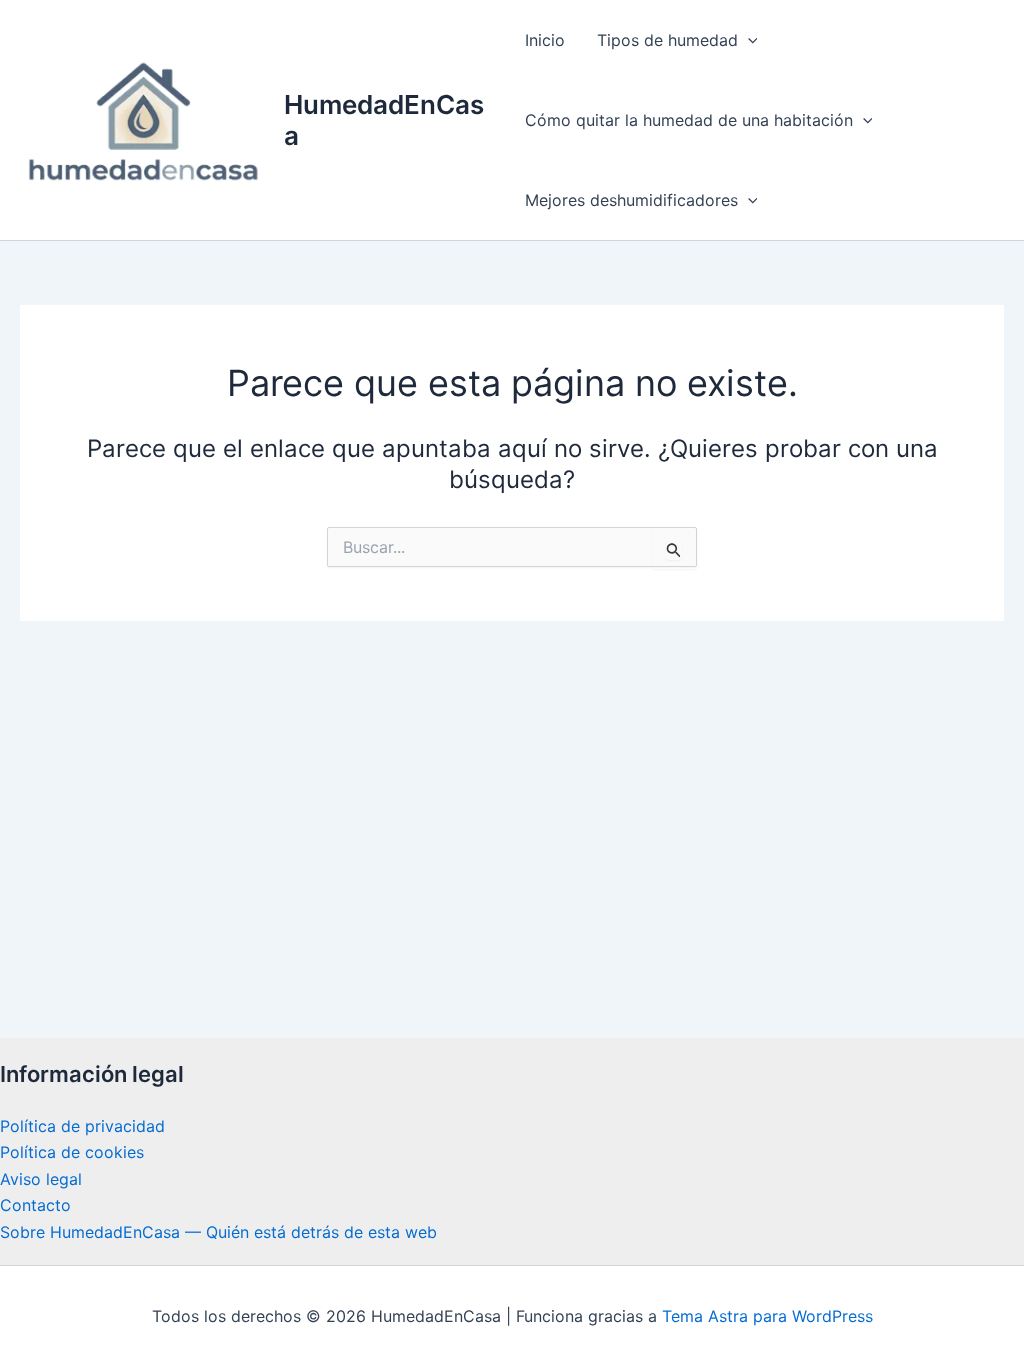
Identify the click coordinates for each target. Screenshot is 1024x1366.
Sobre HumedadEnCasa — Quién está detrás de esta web (218, 1232)
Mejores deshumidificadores (631, 200)
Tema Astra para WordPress (767, 1316)
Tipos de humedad (667, 40)
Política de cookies (72, 1152)
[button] (748, 40)
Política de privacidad (82, 1126)
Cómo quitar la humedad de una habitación (689, 120)
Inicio (545, 40)
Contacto (35, 1205)
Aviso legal (41, 1179)
